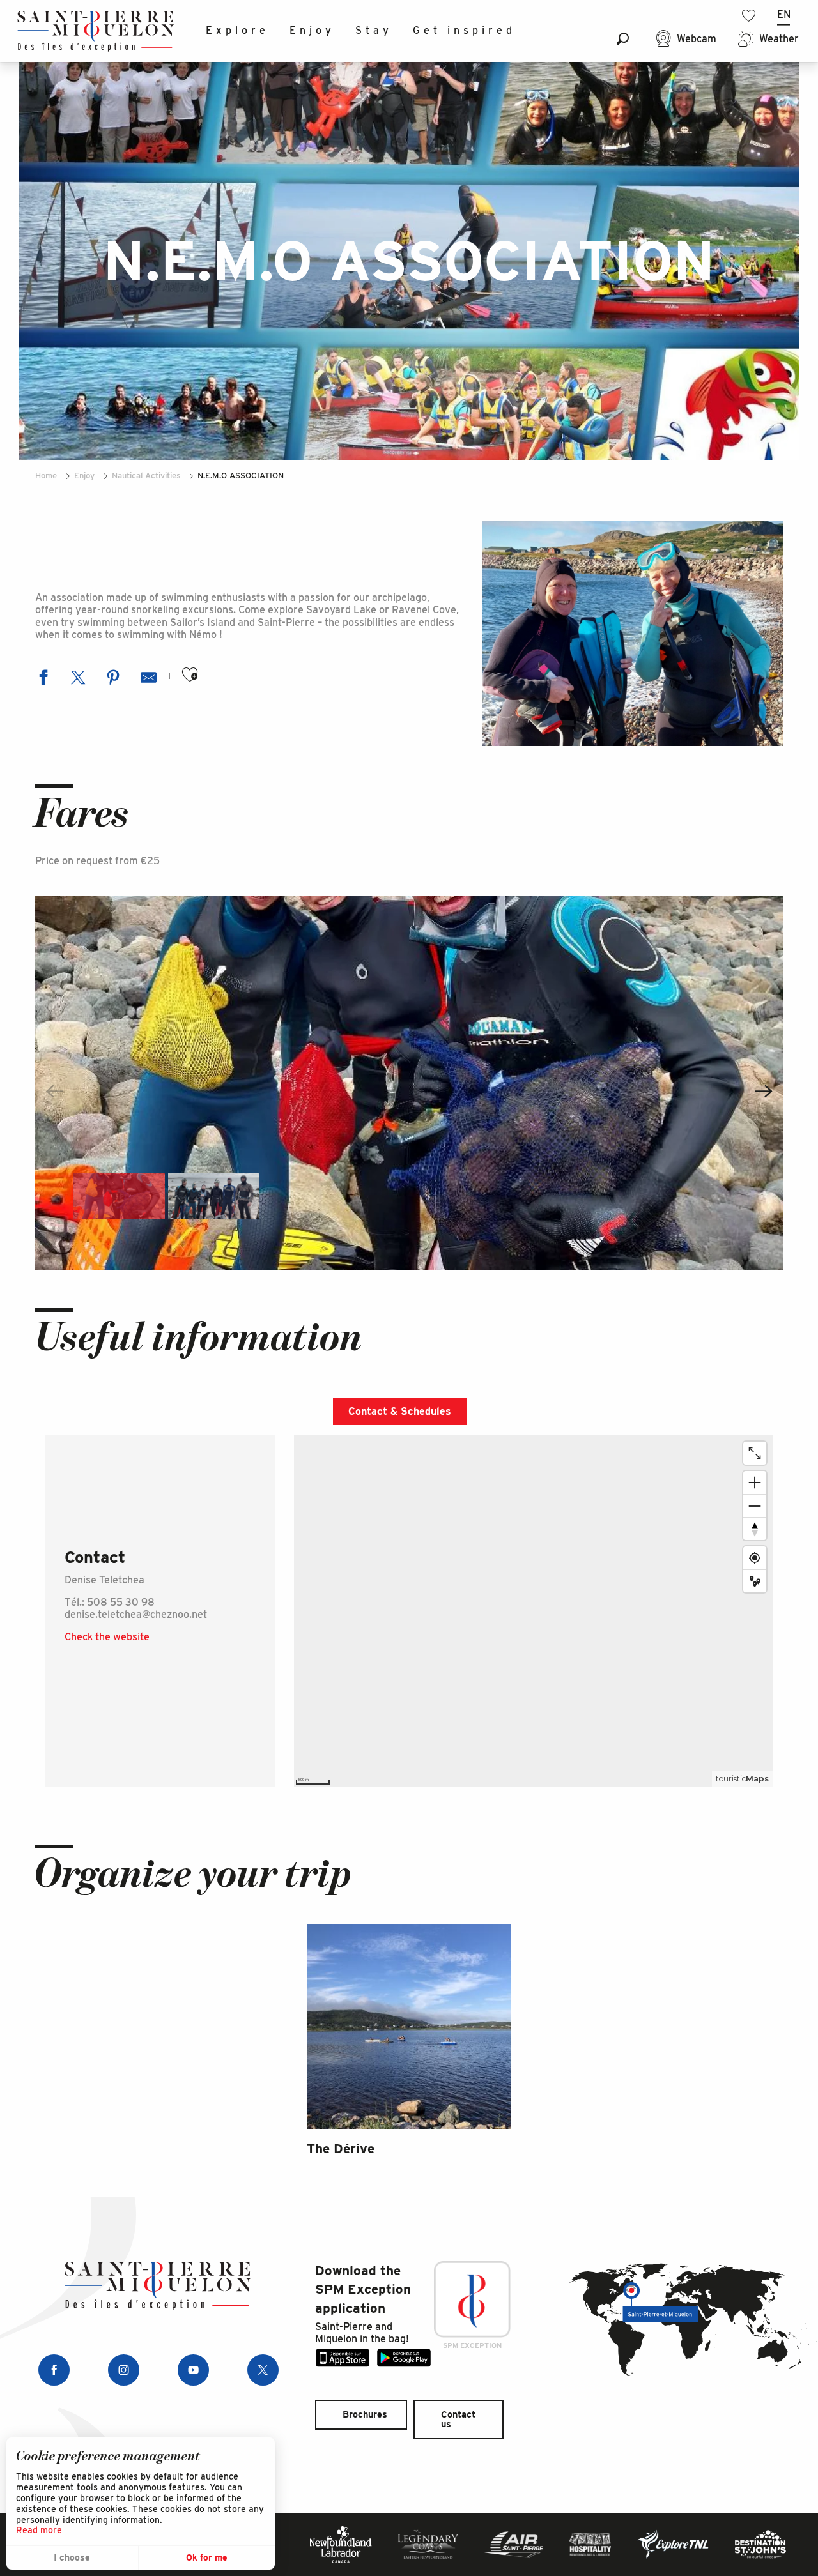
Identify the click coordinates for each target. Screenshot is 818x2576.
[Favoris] (750, 16)
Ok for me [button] (207, 2557)
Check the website (107, 1637)
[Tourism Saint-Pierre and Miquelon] (96, 31)
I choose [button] (72, 2557)
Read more (39, 2530)
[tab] (400, 1412)
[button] (623, 39)
